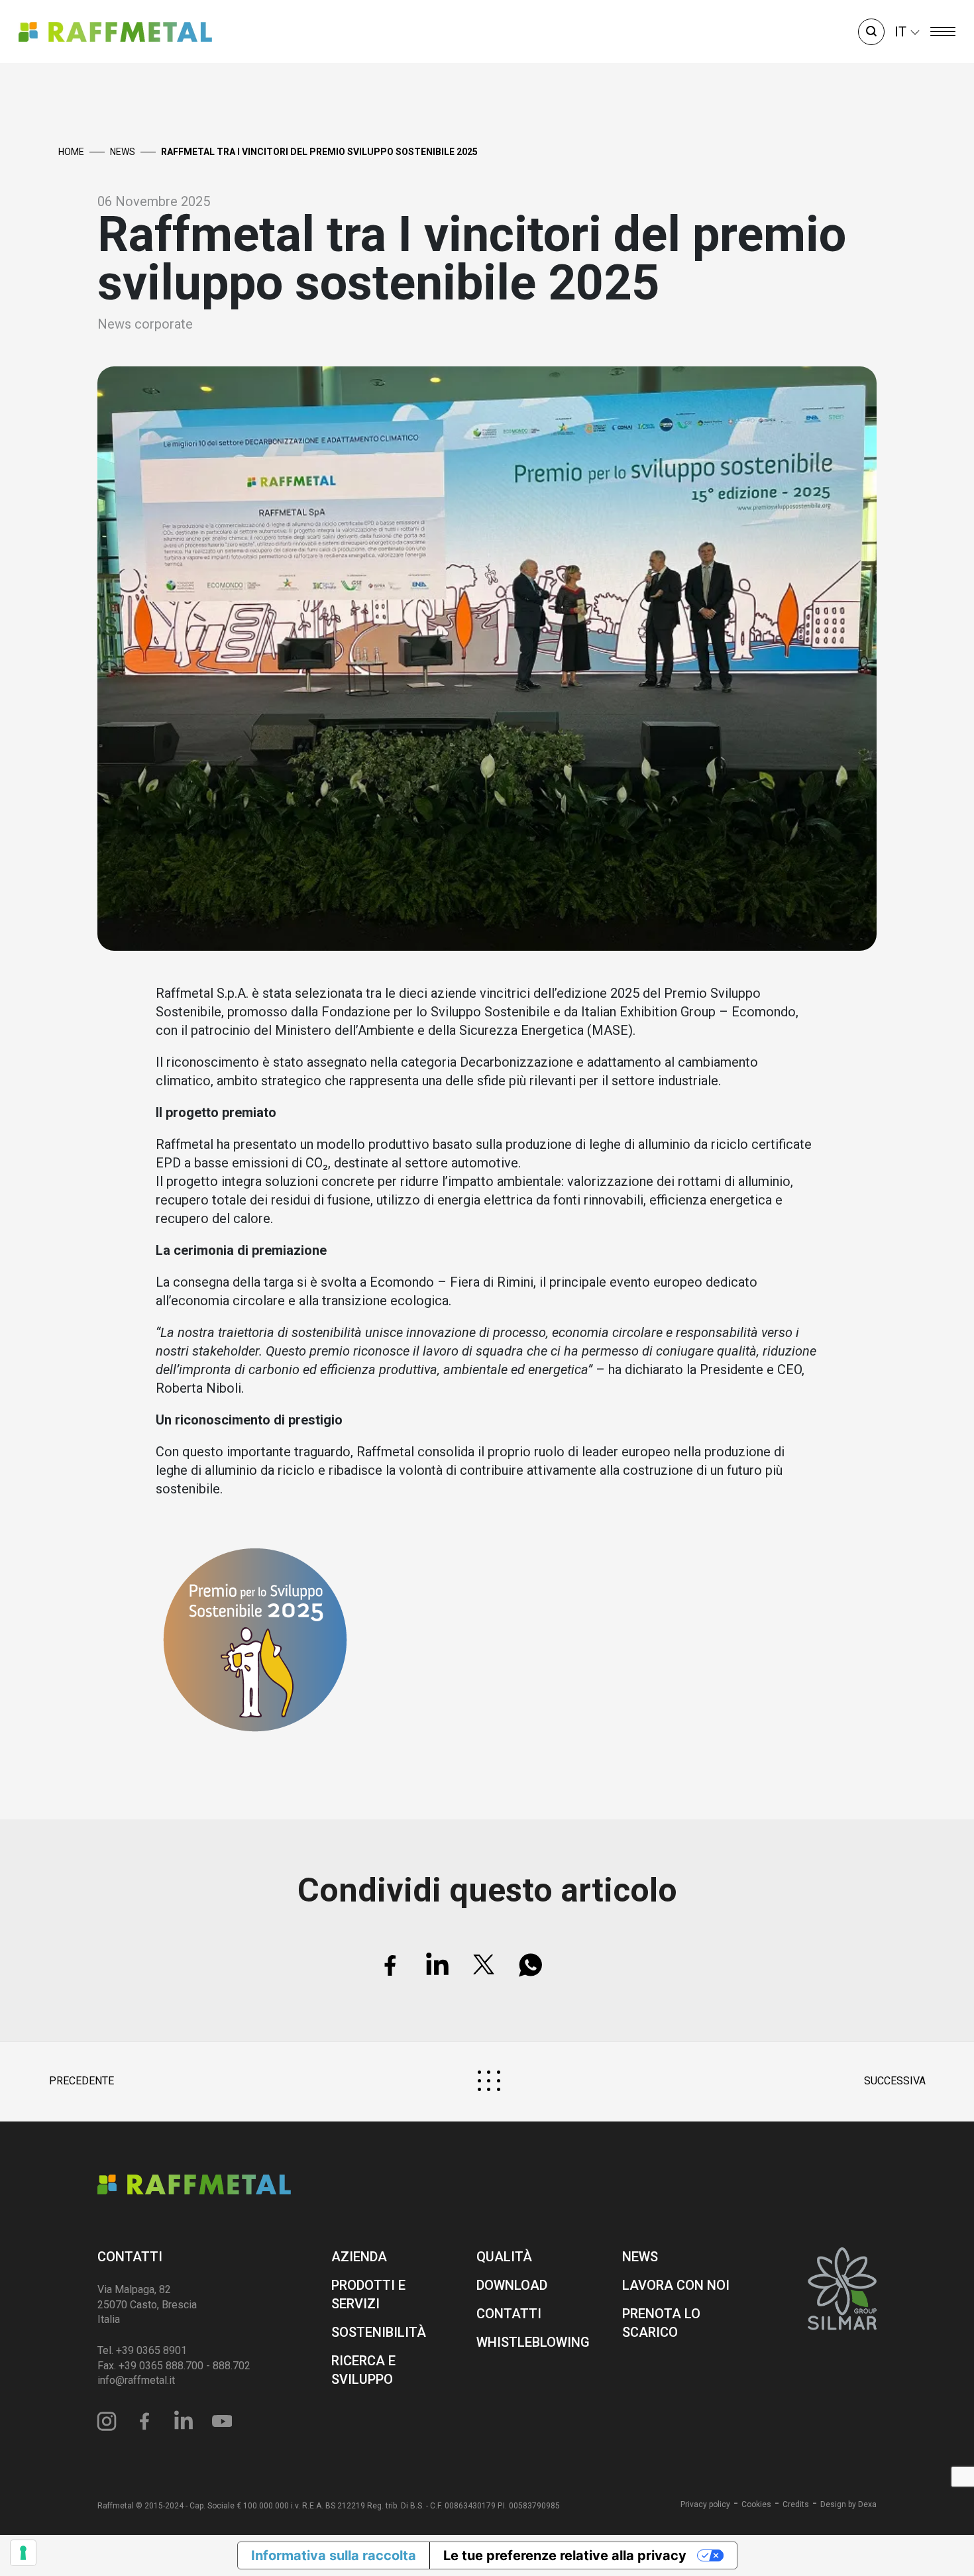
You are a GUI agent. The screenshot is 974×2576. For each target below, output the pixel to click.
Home (71, 152)
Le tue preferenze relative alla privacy (565, 2555)
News (123, 152)
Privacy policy (705, 2504)
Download (512, 2285)
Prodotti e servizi (368, 2294)
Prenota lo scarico (661, 2323)
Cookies (756, 2504)
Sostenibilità (379, 2332)
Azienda (359, 2257)
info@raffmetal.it (136, 2380)
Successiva (895, 2081)
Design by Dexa (848, 2504)
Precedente (81, 2081)
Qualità (504, 2257)
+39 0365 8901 (151, 2350)
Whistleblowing (531, 2342)
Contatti (130, 2257)
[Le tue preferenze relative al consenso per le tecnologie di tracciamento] (23, 2553)
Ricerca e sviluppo (363, 2370)
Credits (796, 2504)
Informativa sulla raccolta (334, 2555)
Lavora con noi (676, 2285)
